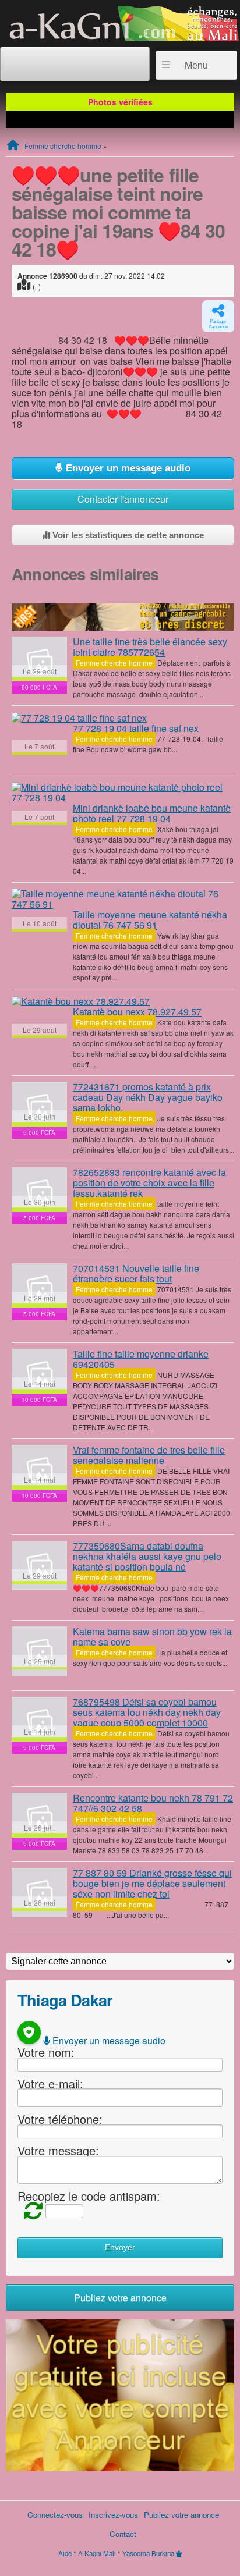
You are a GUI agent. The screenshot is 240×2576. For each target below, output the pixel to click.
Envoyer (120, 2248)
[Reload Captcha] (30, 2210)
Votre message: (58, 2150)
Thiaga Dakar (65, 2000)
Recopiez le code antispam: (89, 2196)
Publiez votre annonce (120, 2298)
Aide (65, 2553)
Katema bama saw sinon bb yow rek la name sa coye (152, 1637)
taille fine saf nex (136, 728)
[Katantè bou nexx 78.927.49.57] (81, 1001)
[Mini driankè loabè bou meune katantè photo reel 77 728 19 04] (123, 793)
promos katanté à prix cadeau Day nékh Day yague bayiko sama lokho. (148, 1097)
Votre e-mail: (50, 2083)
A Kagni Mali (97, 2553)
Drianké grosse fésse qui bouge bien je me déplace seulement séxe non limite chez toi (152, 1883)
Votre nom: (46, 2052)
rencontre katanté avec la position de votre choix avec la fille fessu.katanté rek (149, 1183)
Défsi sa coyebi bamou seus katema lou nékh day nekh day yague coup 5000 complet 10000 (147, 1712)
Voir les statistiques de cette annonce (127, 535)
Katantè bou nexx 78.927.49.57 (137, 1012)
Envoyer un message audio (127, 468)
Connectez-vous (55, 2515)
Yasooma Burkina (148, 2553)
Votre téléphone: (60, 2119)
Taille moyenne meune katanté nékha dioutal (150, 920)
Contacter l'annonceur (123, 499)
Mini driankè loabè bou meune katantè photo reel (152, 813)
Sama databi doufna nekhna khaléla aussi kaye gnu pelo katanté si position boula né (147, 1556)
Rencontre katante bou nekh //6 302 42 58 (153, 1803)
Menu (196, 65)
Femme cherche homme (63, 146)
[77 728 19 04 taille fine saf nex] (79, 717)
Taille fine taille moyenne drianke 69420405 (141, 1359)
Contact (123, 2534)
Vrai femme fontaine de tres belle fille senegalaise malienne (149, 1455)
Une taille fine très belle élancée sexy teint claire (150, 647)
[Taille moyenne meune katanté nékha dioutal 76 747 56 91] (123, 899)
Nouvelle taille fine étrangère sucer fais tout (136, 1273)
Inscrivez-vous (113, 2515)
